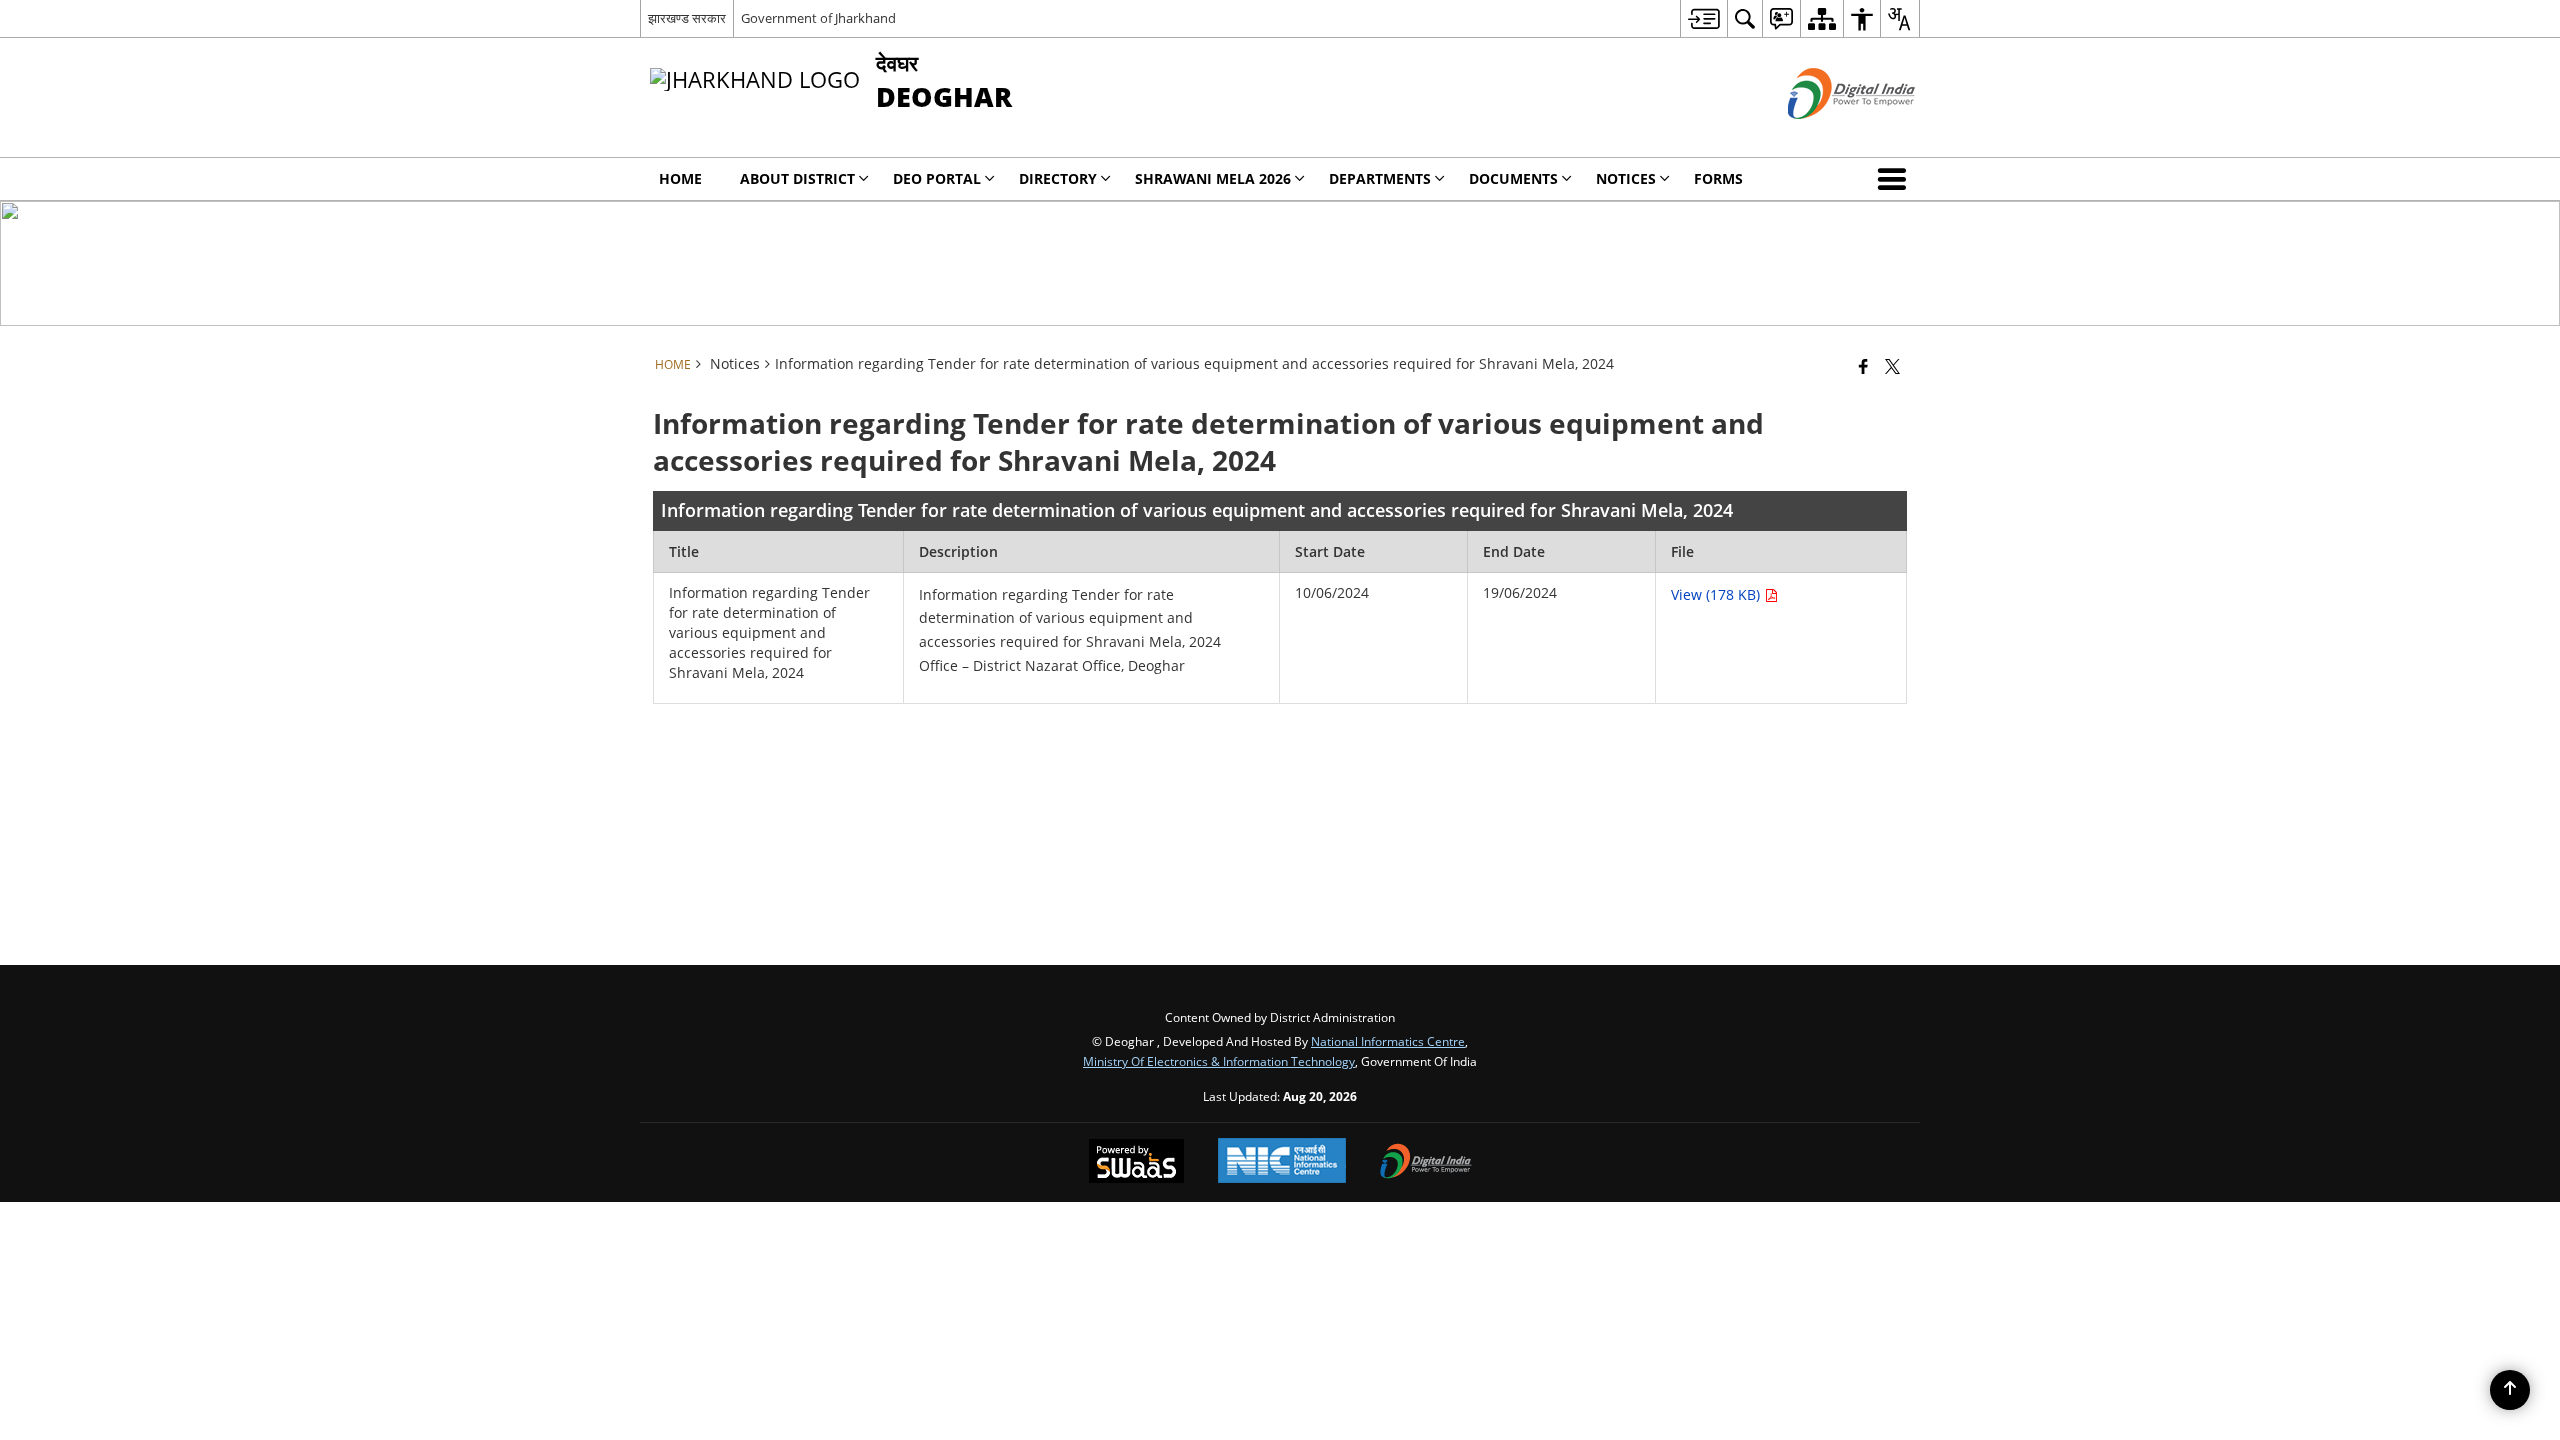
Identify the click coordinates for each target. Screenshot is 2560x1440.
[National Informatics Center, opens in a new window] (1282, 1162)
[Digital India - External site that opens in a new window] (1826, 135)
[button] (1896, 179)
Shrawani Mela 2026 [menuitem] (1213, 178)
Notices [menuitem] (1626, 178)
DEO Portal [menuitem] (937, 178)
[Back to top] (2510, 1390)
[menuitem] (1703, 18)
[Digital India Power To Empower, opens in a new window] (1426, 1163)
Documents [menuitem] (1513, 178)
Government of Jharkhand (818, 18)
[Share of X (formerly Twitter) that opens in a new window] (1892, 366)
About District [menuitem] (797, 178)
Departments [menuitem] (1380, 178)
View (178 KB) (1717, 594)
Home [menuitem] (680, 178)
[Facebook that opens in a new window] (1863, 366)
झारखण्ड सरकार (687, 18)
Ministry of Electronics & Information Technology (1219, 1061)
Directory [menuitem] (1058, 178)
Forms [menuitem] (1718, 178)
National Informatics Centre (1388, 1041)
